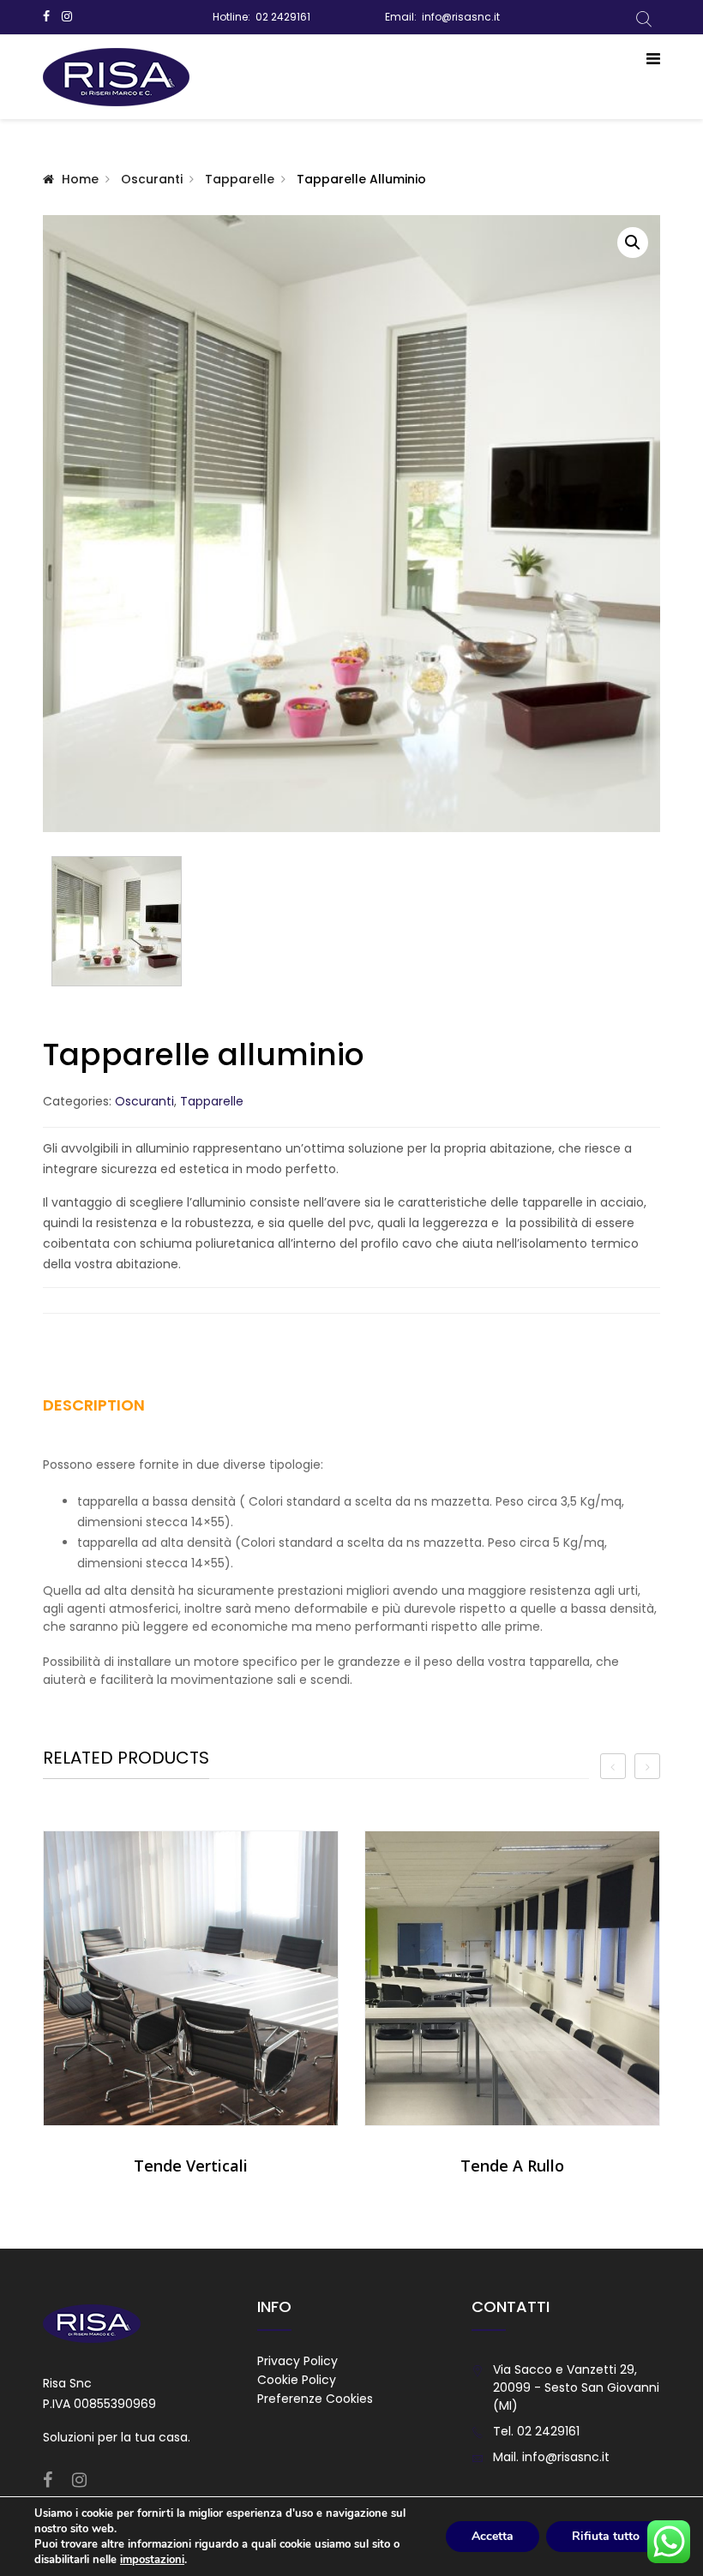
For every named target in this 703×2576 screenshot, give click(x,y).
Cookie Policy (297, 2380)
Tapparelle (240, 179)
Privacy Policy (297, 2361)
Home (80, 179)
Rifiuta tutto (606, 2536)
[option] (191, 2010)
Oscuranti (152, 179)
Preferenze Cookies (315, 2399)
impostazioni (152, 2560)
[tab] (114, 1411)
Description (94, 1405)
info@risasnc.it (461, 17)
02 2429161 (283, 17)
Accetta (493, 2536)
